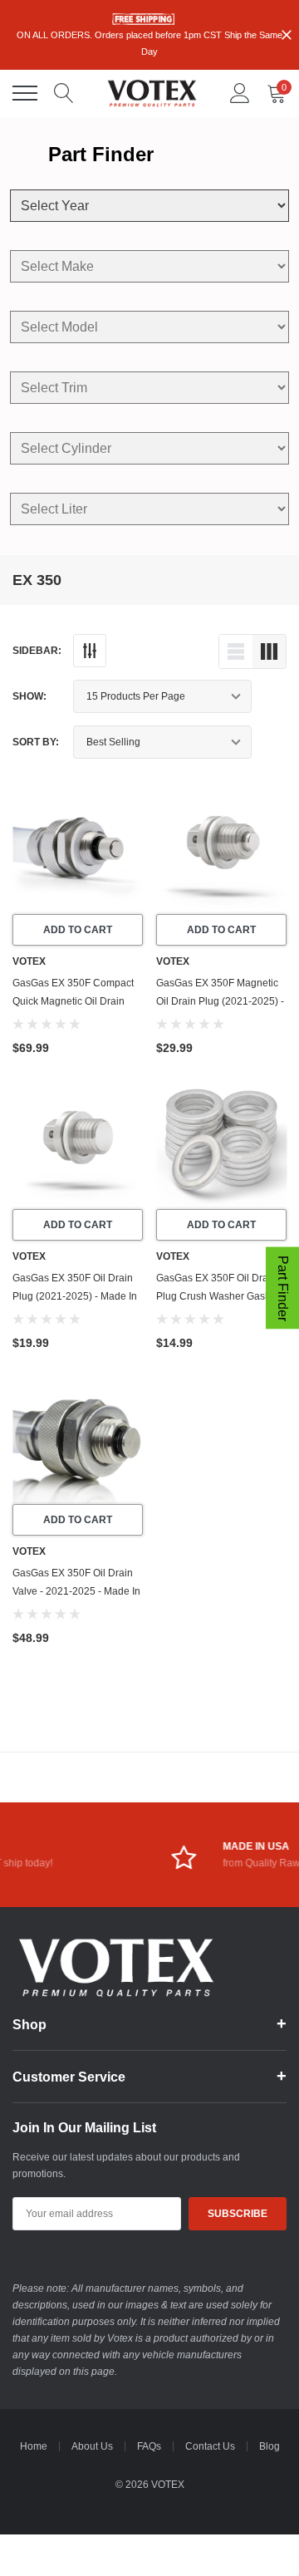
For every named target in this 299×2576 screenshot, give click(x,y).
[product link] (78, 849)
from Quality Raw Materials (175, 1863)
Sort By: (36, 742)
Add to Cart (78, 930)
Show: (29, 696)
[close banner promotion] (287, 35)
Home (34, 2446)
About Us (92, 2446)
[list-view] (236, 651)
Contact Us (210, 2446)
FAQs (149, 2446)
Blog (270, 2446)
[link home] (152, 93)
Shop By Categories (25, 93)
